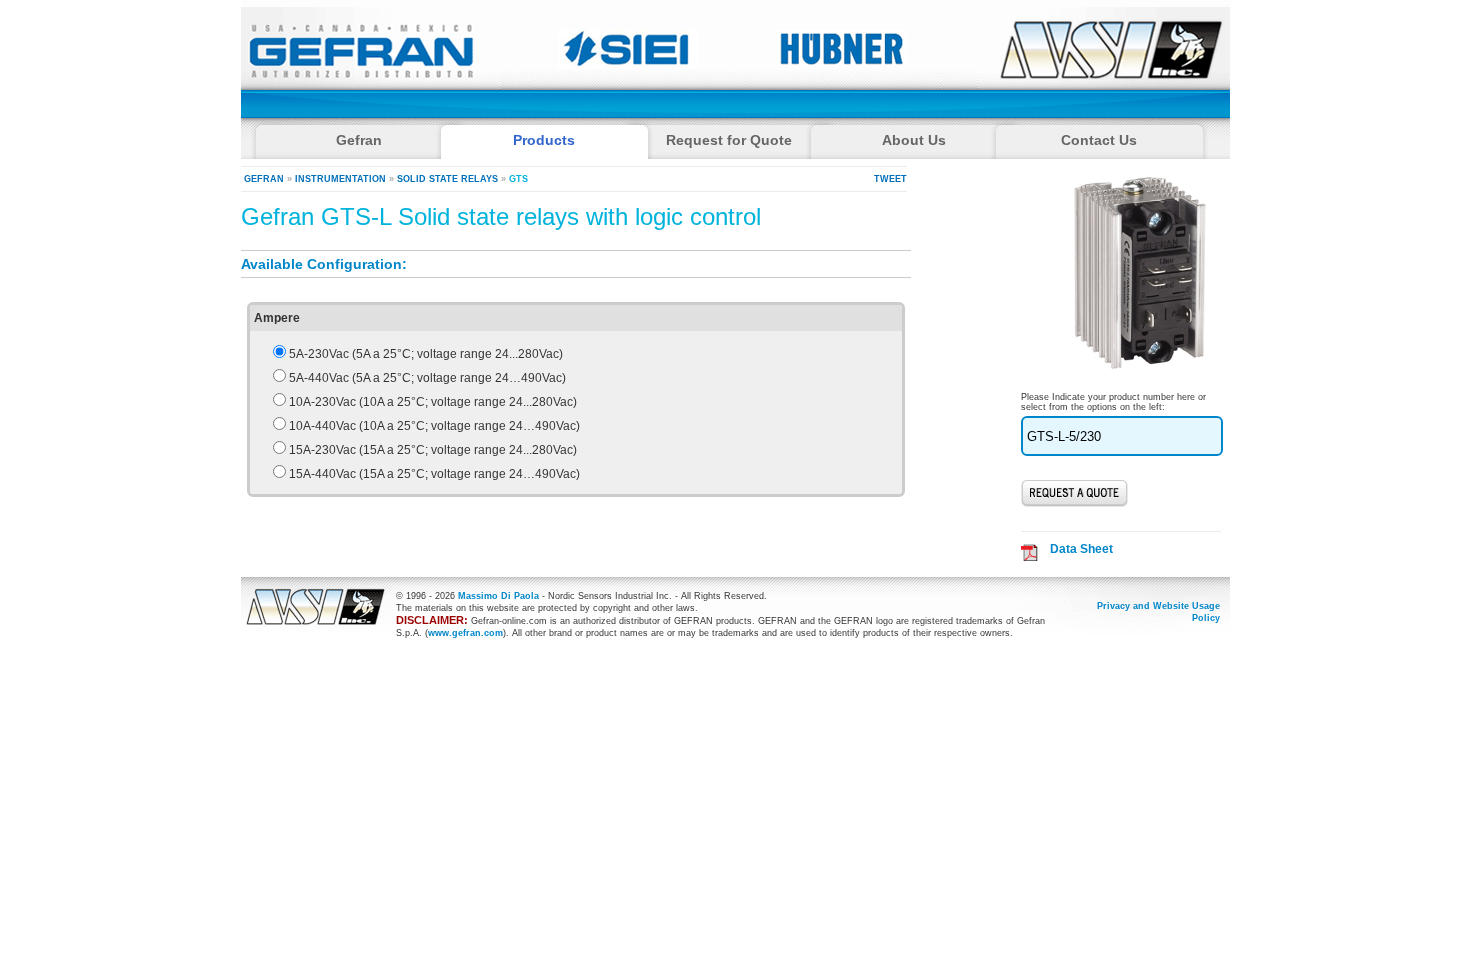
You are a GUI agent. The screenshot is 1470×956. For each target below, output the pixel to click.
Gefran (264, 179)
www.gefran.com (465, 633)
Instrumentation (340, 179)
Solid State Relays (447, 179)
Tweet (890, 179)
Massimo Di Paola (498, 596)
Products (544, 140)
